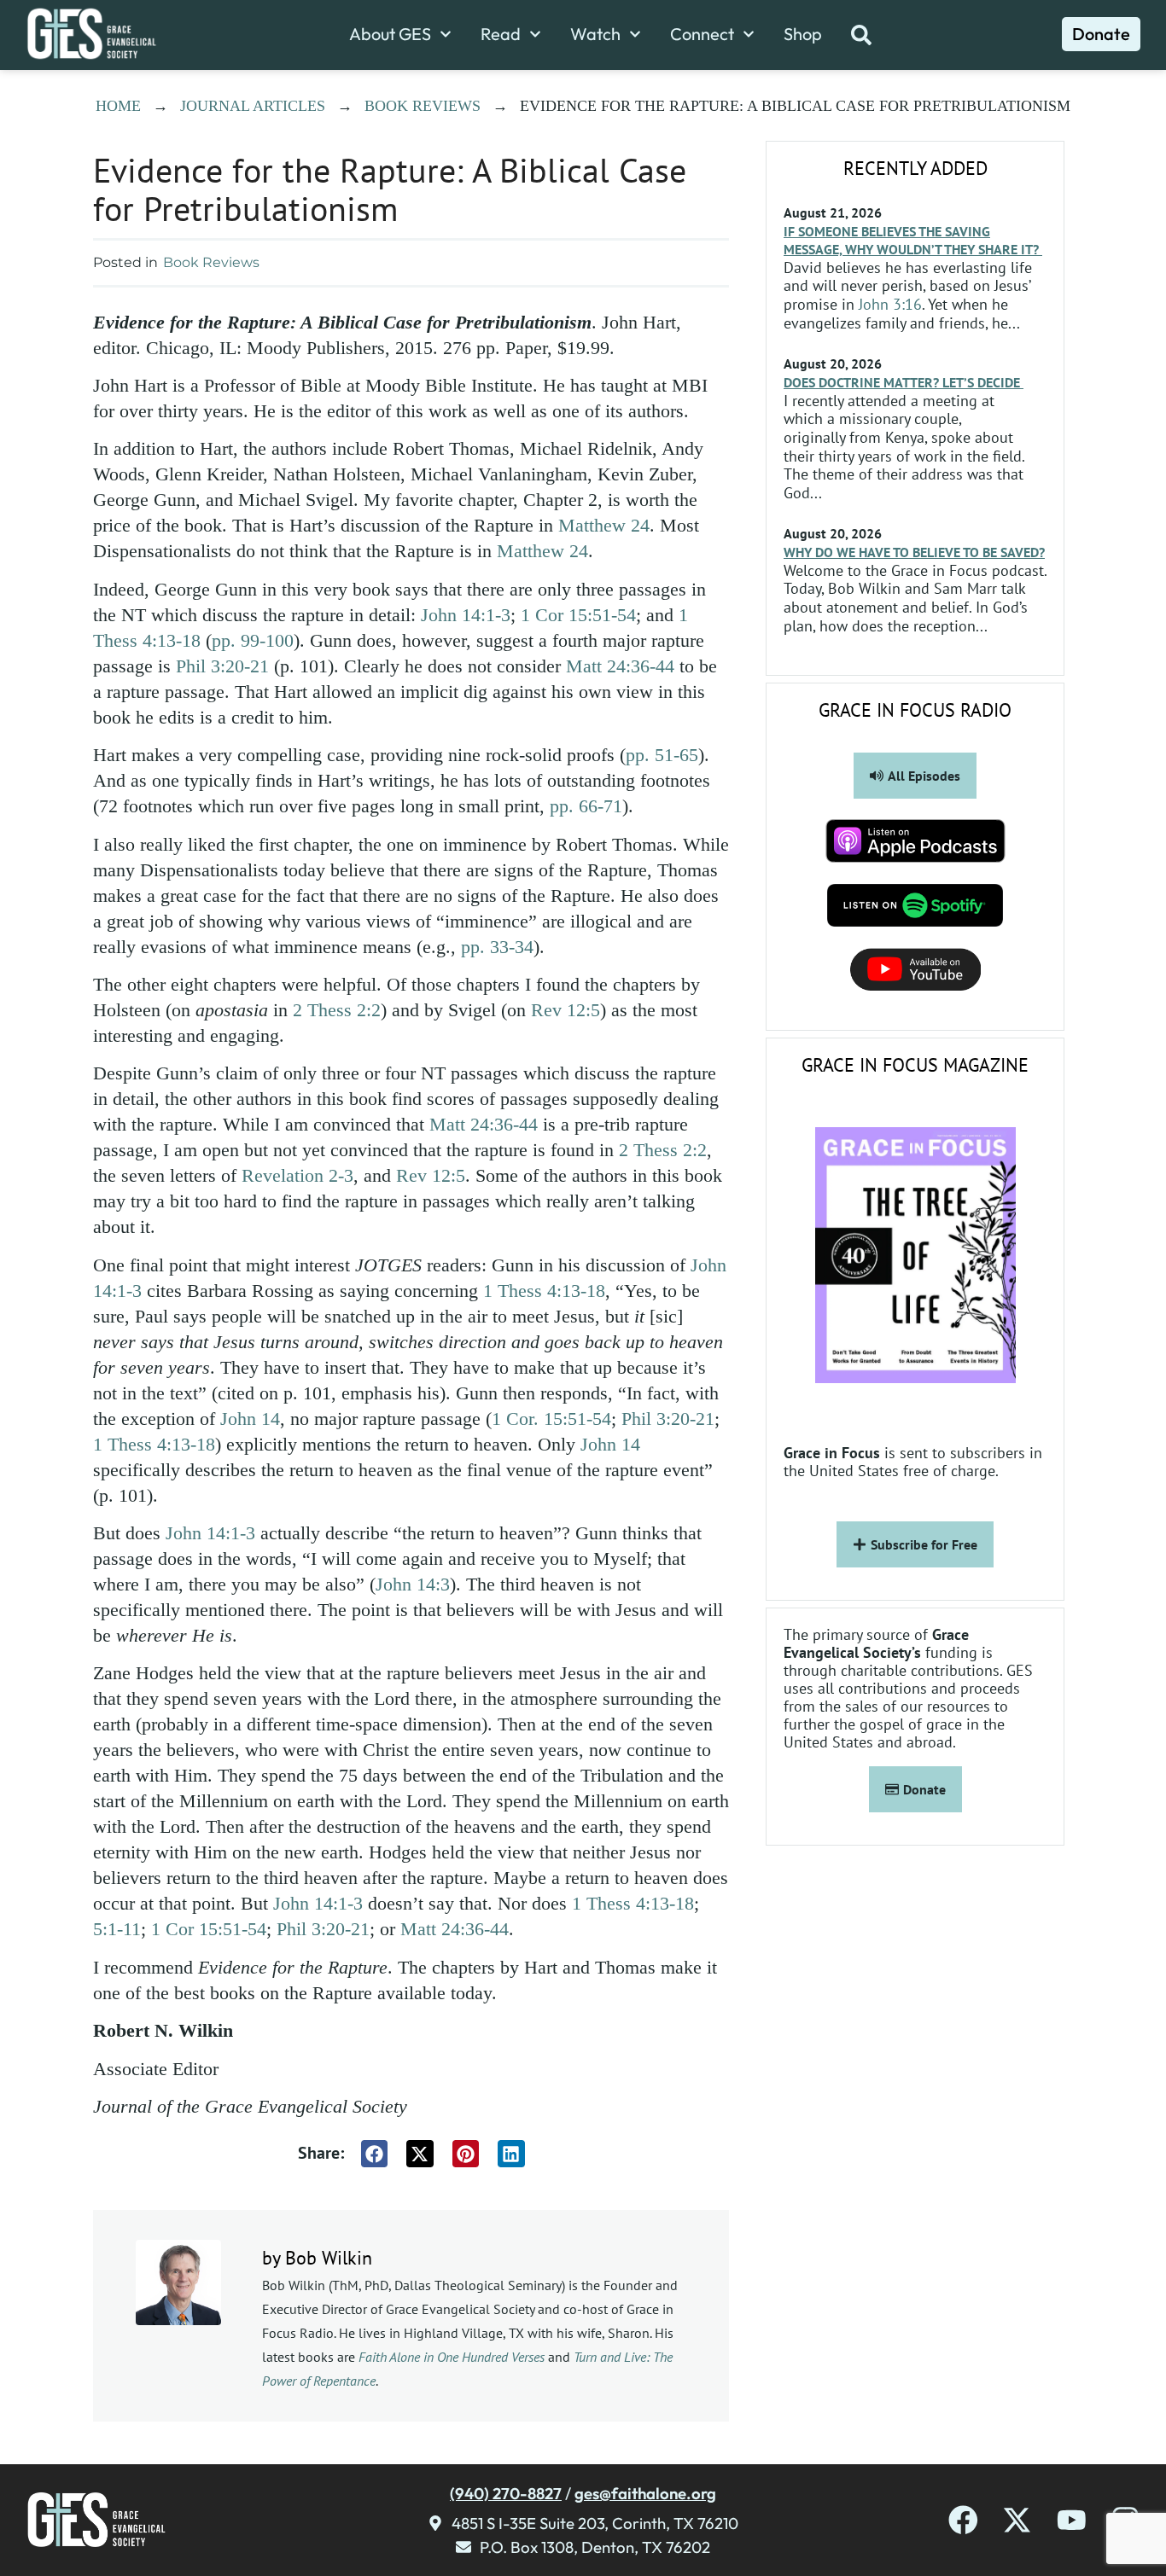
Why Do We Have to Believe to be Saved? (914, 552)
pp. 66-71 (586, 806)
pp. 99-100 (253, 640)
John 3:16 (890, 304)
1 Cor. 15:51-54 (551, 1419)
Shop (803, 34)
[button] (375, 2154)
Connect (702, 34)
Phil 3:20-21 (222, 666)
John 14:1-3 (466, 615)
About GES (390, 34)
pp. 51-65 (662, 755)
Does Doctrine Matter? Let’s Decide (904, 382)
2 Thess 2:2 (337, 1010)
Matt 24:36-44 (620, 666)
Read (501, 34)
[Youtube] (1072, 2520)
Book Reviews (423, 106)
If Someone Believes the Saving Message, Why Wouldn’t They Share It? (913, 240)
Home (118, 106)
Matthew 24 (604, 525)
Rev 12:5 (566, 1010)
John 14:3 (413, 1584)
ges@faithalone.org (645, 2493)
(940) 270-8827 (506, 2493)
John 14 (250, 1419)
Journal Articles (253, 106)
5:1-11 (117, 1929)
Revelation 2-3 (297, 1175)
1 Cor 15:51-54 (578, 615)
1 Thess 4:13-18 (544, 1291)
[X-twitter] (1017, 2520)
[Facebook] (963, 2520)
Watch (595, 34)
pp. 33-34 (497, 947)
